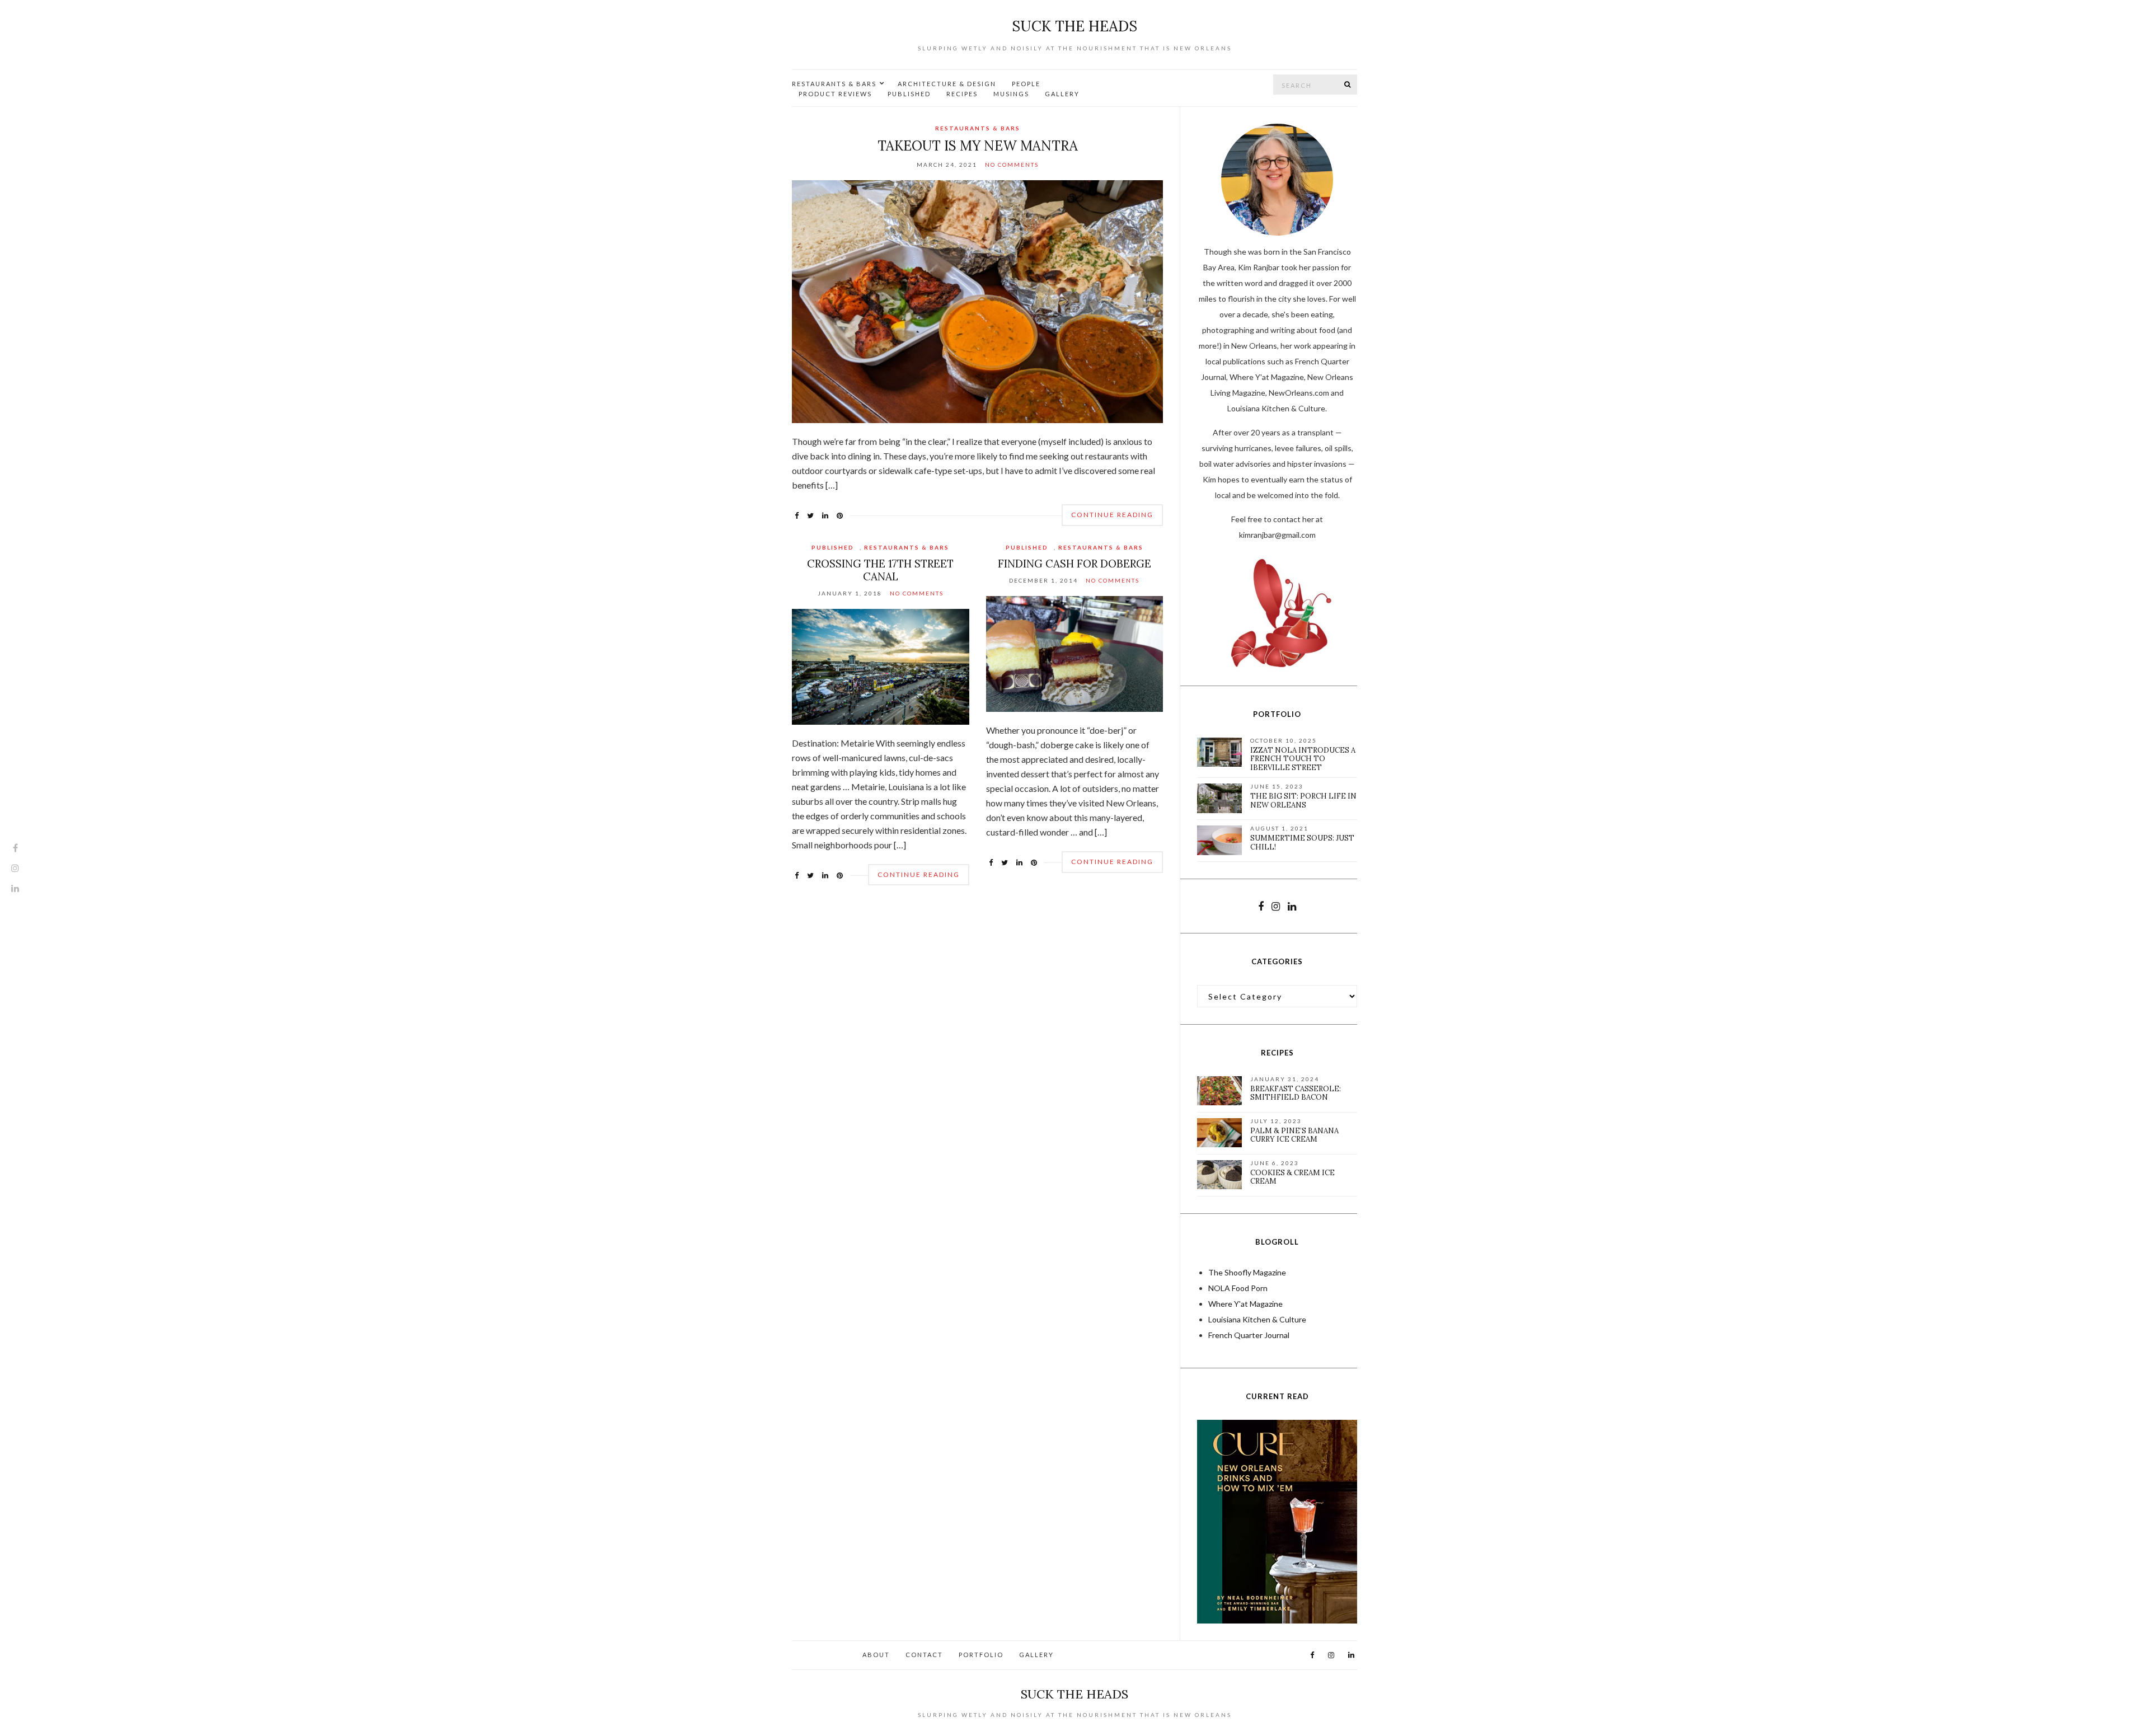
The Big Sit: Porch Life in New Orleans (1303, 801)
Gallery (1062, 94)
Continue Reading (1112, 515)
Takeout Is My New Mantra (978, 146)
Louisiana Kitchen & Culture (1257, 1319)
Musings (1011, 94)
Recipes (962, 94)
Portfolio (981, 1655)
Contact (924, 1655)
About (876, 1655)
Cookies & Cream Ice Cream (1292, 1177)
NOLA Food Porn (1238, 1288)
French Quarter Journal (1249, 1335)
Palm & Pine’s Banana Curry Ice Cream (1294, 1135)
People (1026, 84)
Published (909, 94)
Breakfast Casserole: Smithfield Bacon (1296, 1093)
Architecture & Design (947, 84)
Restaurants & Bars (834, 84)
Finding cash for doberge (1074, 564)
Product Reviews (835, 94)
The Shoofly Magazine (1247, 1272)
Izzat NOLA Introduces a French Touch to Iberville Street (1303, 759)
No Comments (1012, 165)
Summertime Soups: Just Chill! (1302, 843)
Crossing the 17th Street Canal (880, 570)
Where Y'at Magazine (1245, 1304)
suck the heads (1074, 26)
